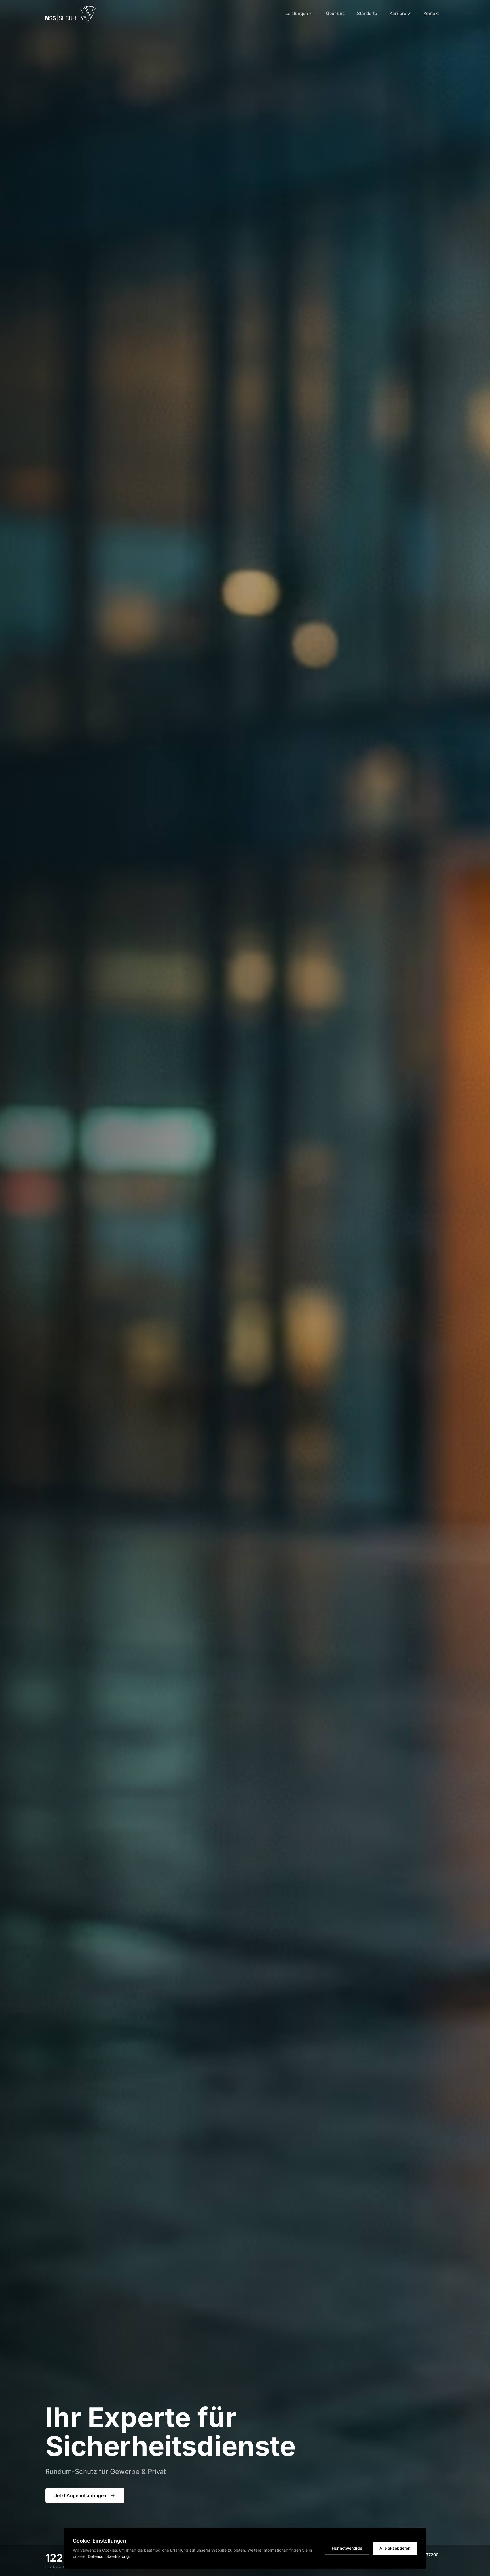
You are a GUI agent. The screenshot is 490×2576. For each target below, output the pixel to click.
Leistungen (297, 13)
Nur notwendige (347, 2548)
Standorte (367, 13)
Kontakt (431, 13)
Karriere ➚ (400, 13)
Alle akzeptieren (395, 2548)
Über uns (335, 13)
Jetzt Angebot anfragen (80, 2495)
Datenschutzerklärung (108, 2556)
